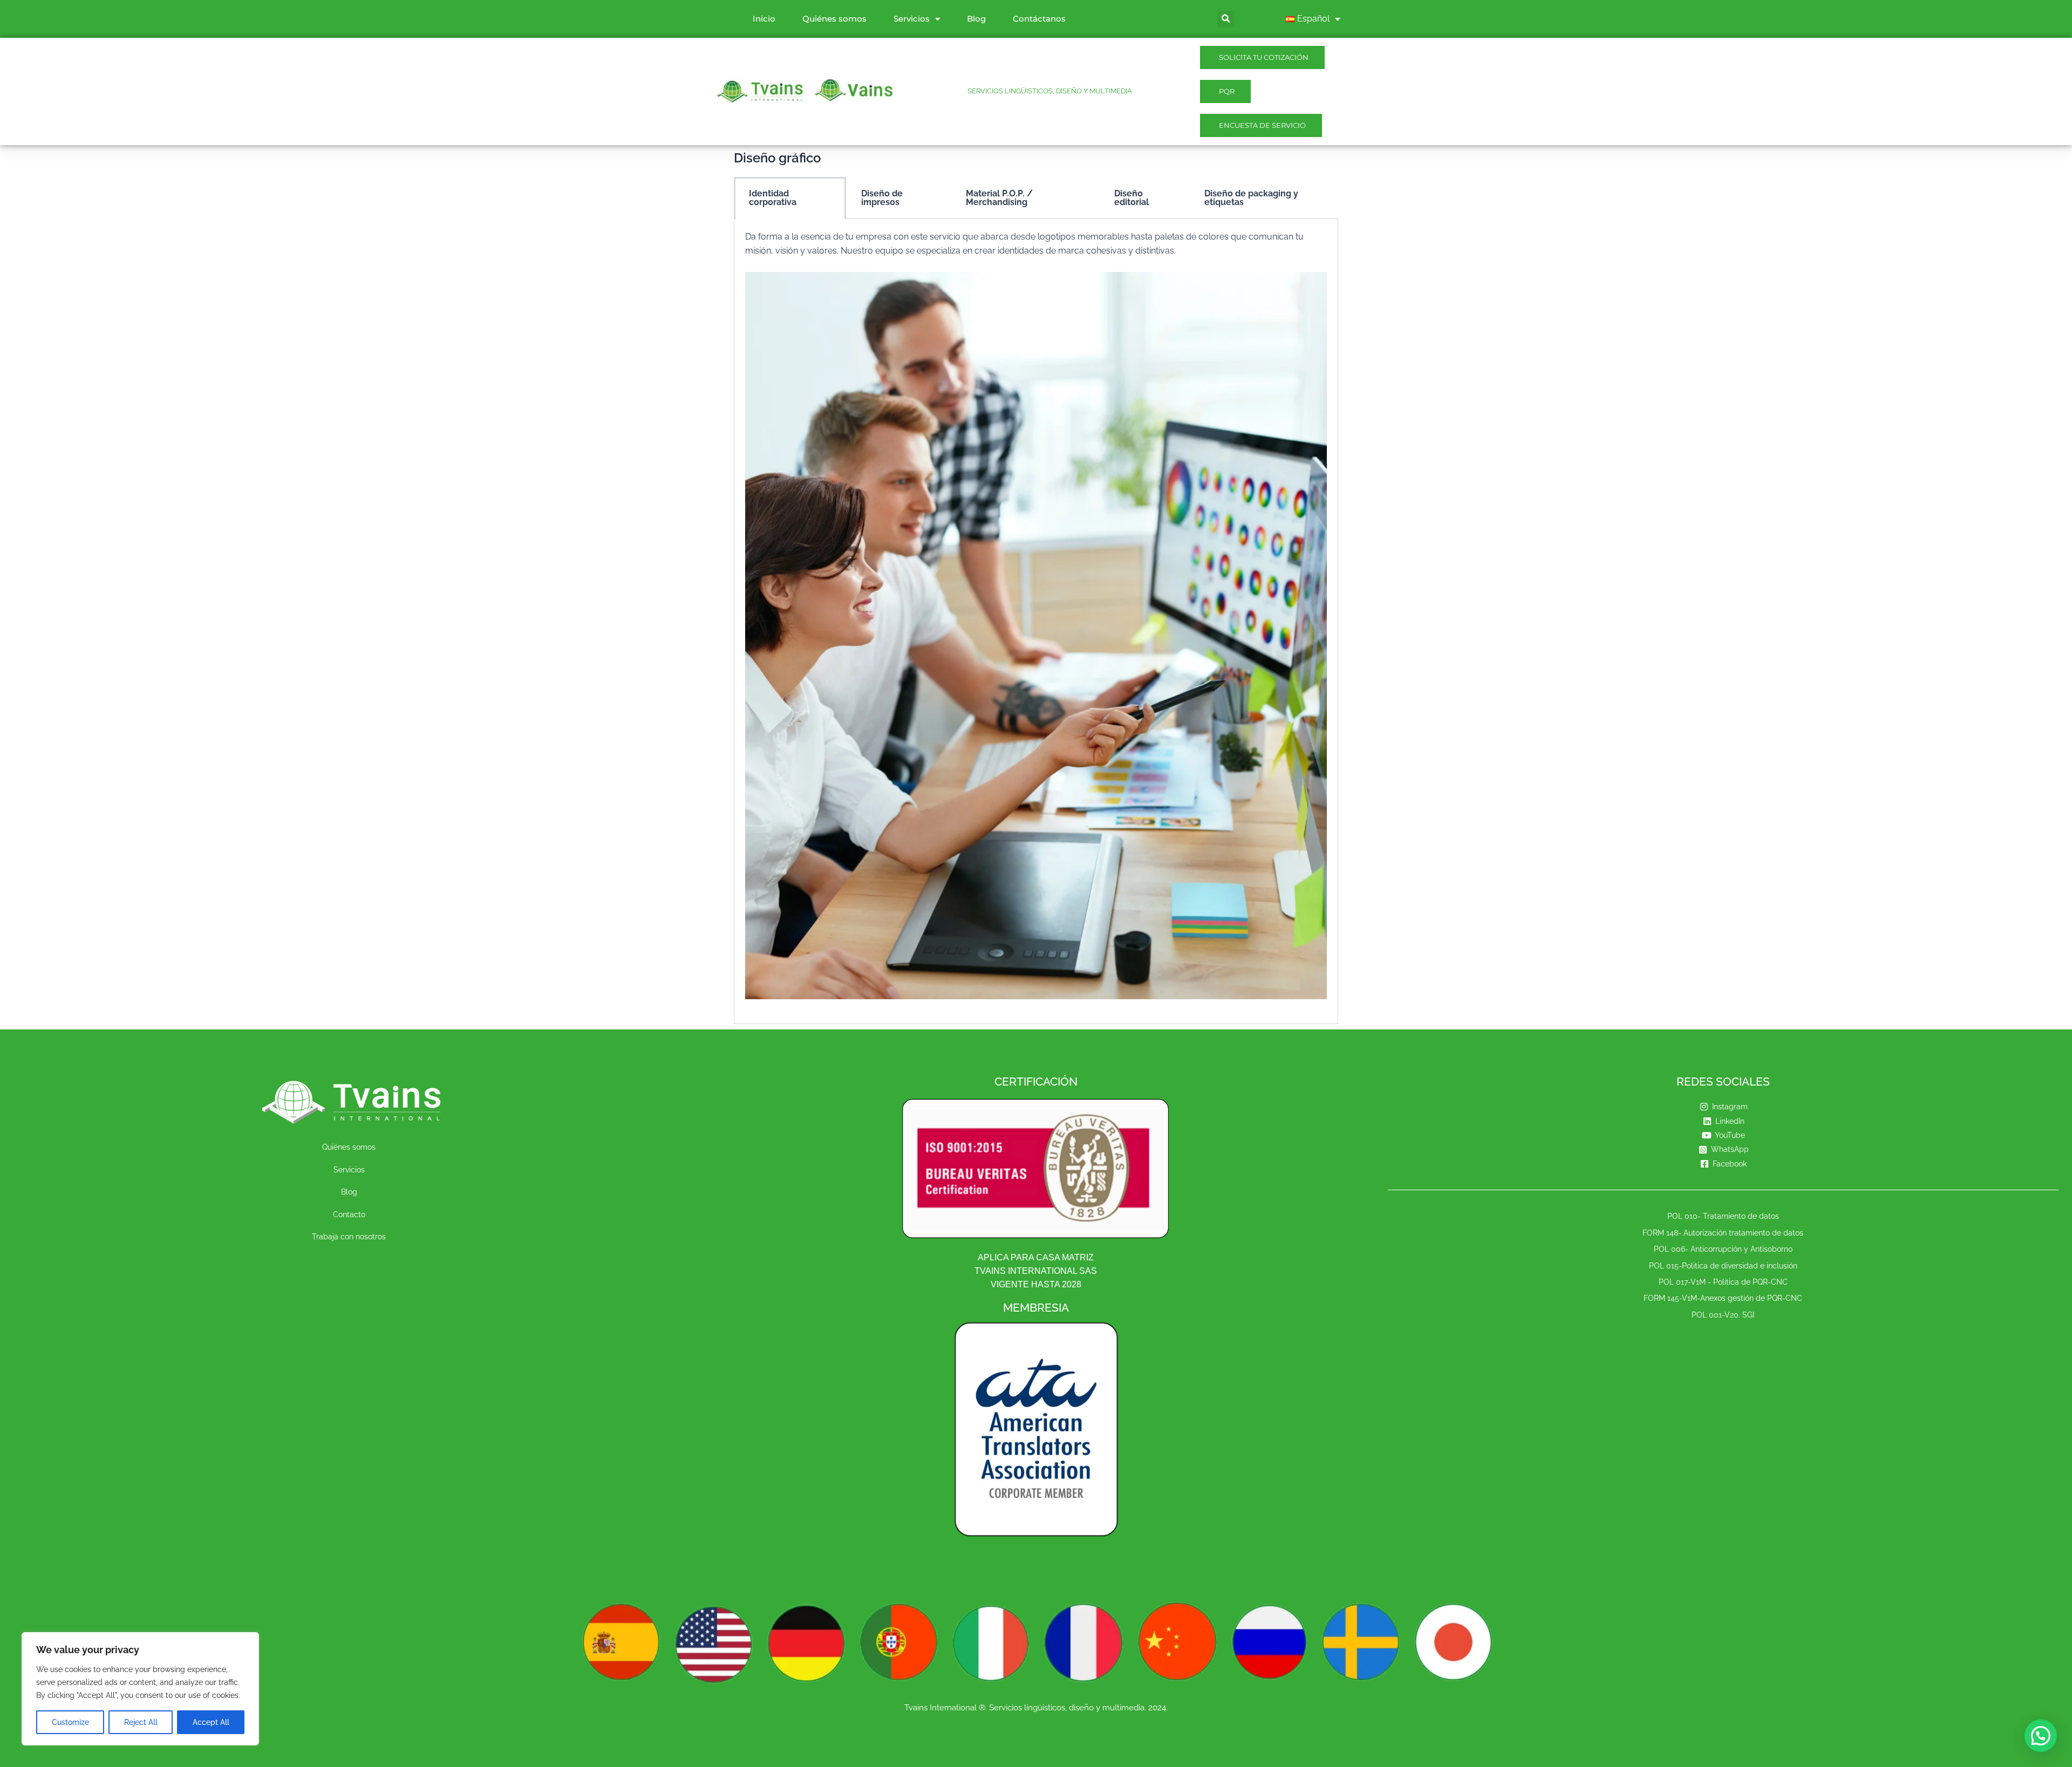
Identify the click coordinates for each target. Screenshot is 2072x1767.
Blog (976, 19)
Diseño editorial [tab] (1132, 198)
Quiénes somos (834, 19)
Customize (70, 1722)
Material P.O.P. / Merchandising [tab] (999, 198)
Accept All (211, 1722)
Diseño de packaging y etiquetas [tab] (1251, 198)
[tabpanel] (1036, 622)
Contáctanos (1039, 19)
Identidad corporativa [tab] (773, 198)
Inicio (764, 19)
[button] (2041, 1736)
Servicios (912, 19)
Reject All (141, 1722)
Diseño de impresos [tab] (882, 198)
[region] (140, 1689)
